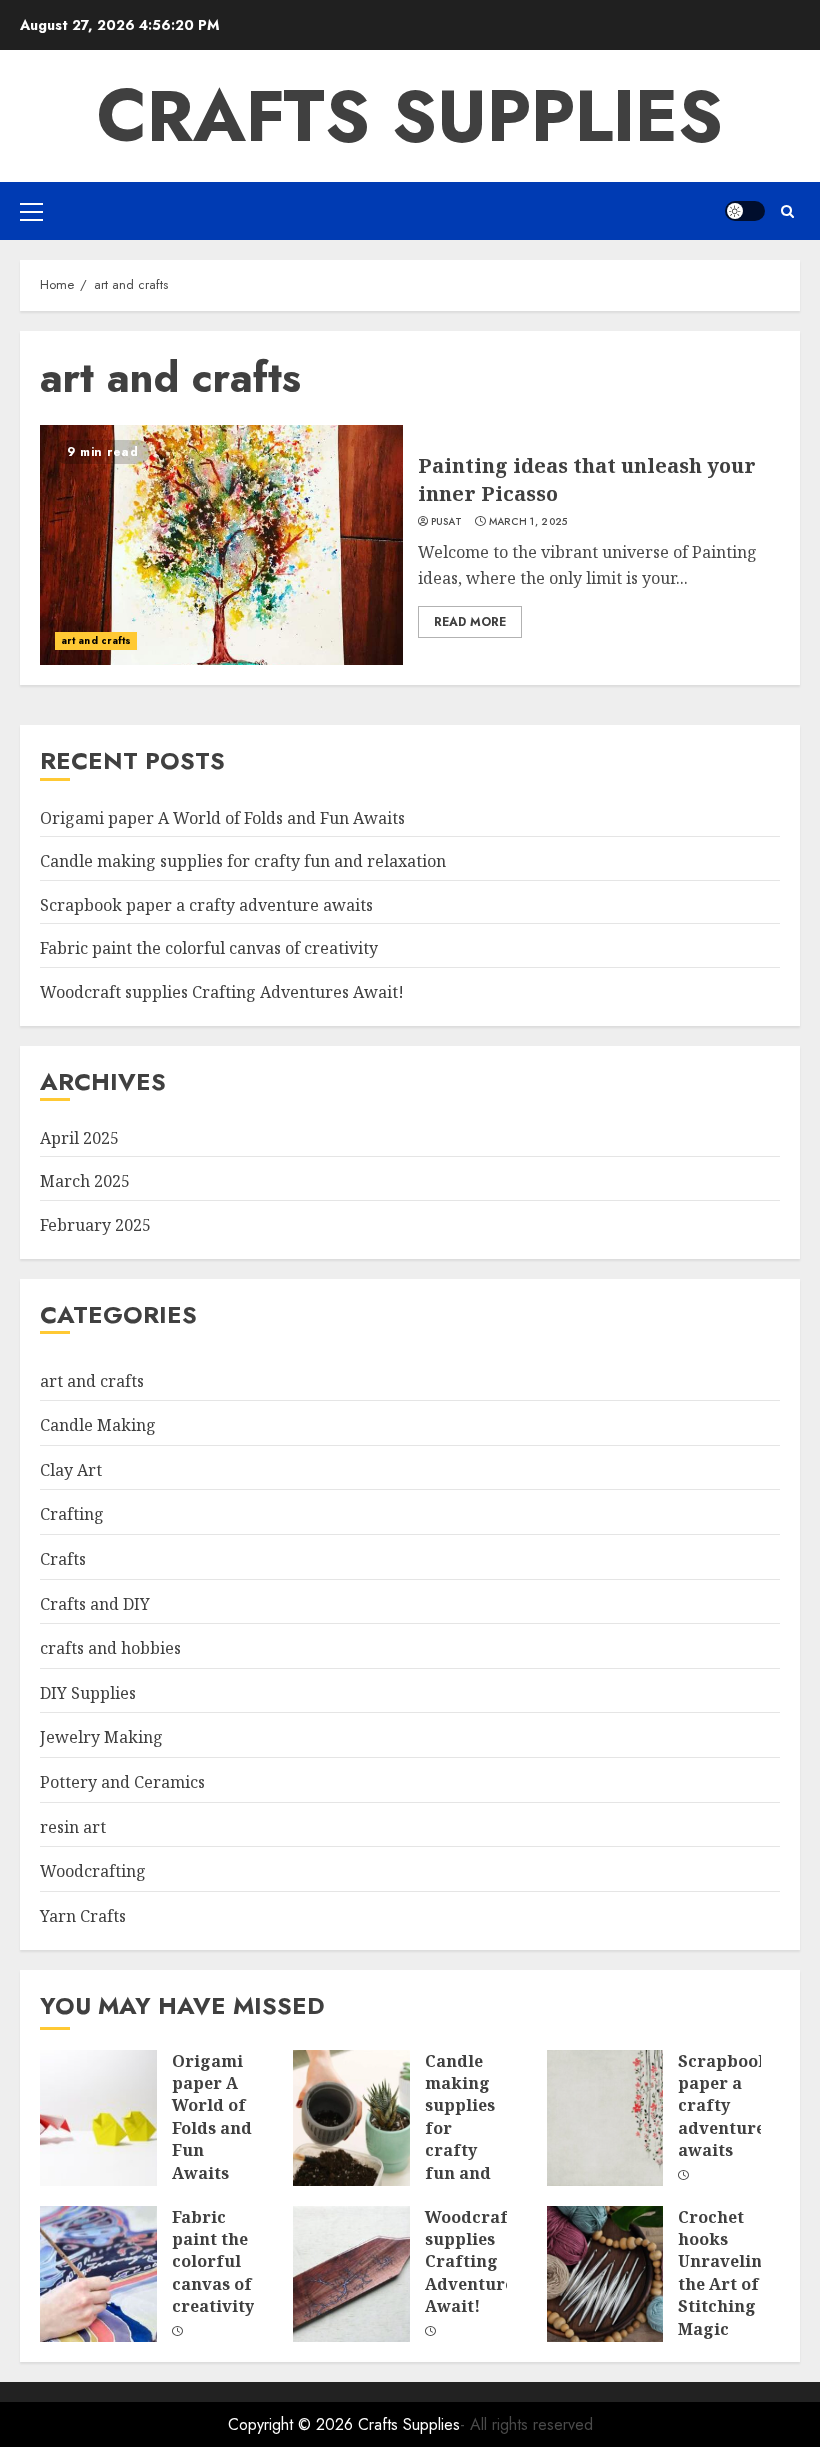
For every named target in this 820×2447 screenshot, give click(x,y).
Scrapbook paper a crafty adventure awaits (206, 905)
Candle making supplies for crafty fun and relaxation (243, 861)
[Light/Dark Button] (745, 211)
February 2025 (95, 1225)
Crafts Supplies (410, 116)
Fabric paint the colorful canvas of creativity (209, 948)
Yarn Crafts (83, 1916)
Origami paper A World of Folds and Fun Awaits (222, 818)
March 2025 (85, 1181)
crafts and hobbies (110, 1648)
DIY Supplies (88, 1693)
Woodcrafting (93, 1871)
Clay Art (71, 1470)
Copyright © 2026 (293, 2424)
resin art (73, 1827)
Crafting (72, 1514)
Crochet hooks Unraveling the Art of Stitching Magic (725, 2273)
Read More (470, 622)
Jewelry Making (101, 1737)
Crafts (63, 1559)
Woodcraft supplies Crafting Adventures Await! (222, 992)
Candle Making (98, 1425)
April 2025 (79, 1138)
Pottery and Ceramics (122, 1782)
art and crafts (96, 640)
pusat (447, 522)
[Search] (787, 211)
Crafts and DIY (95, 1604)
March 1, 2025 (528, 522)
